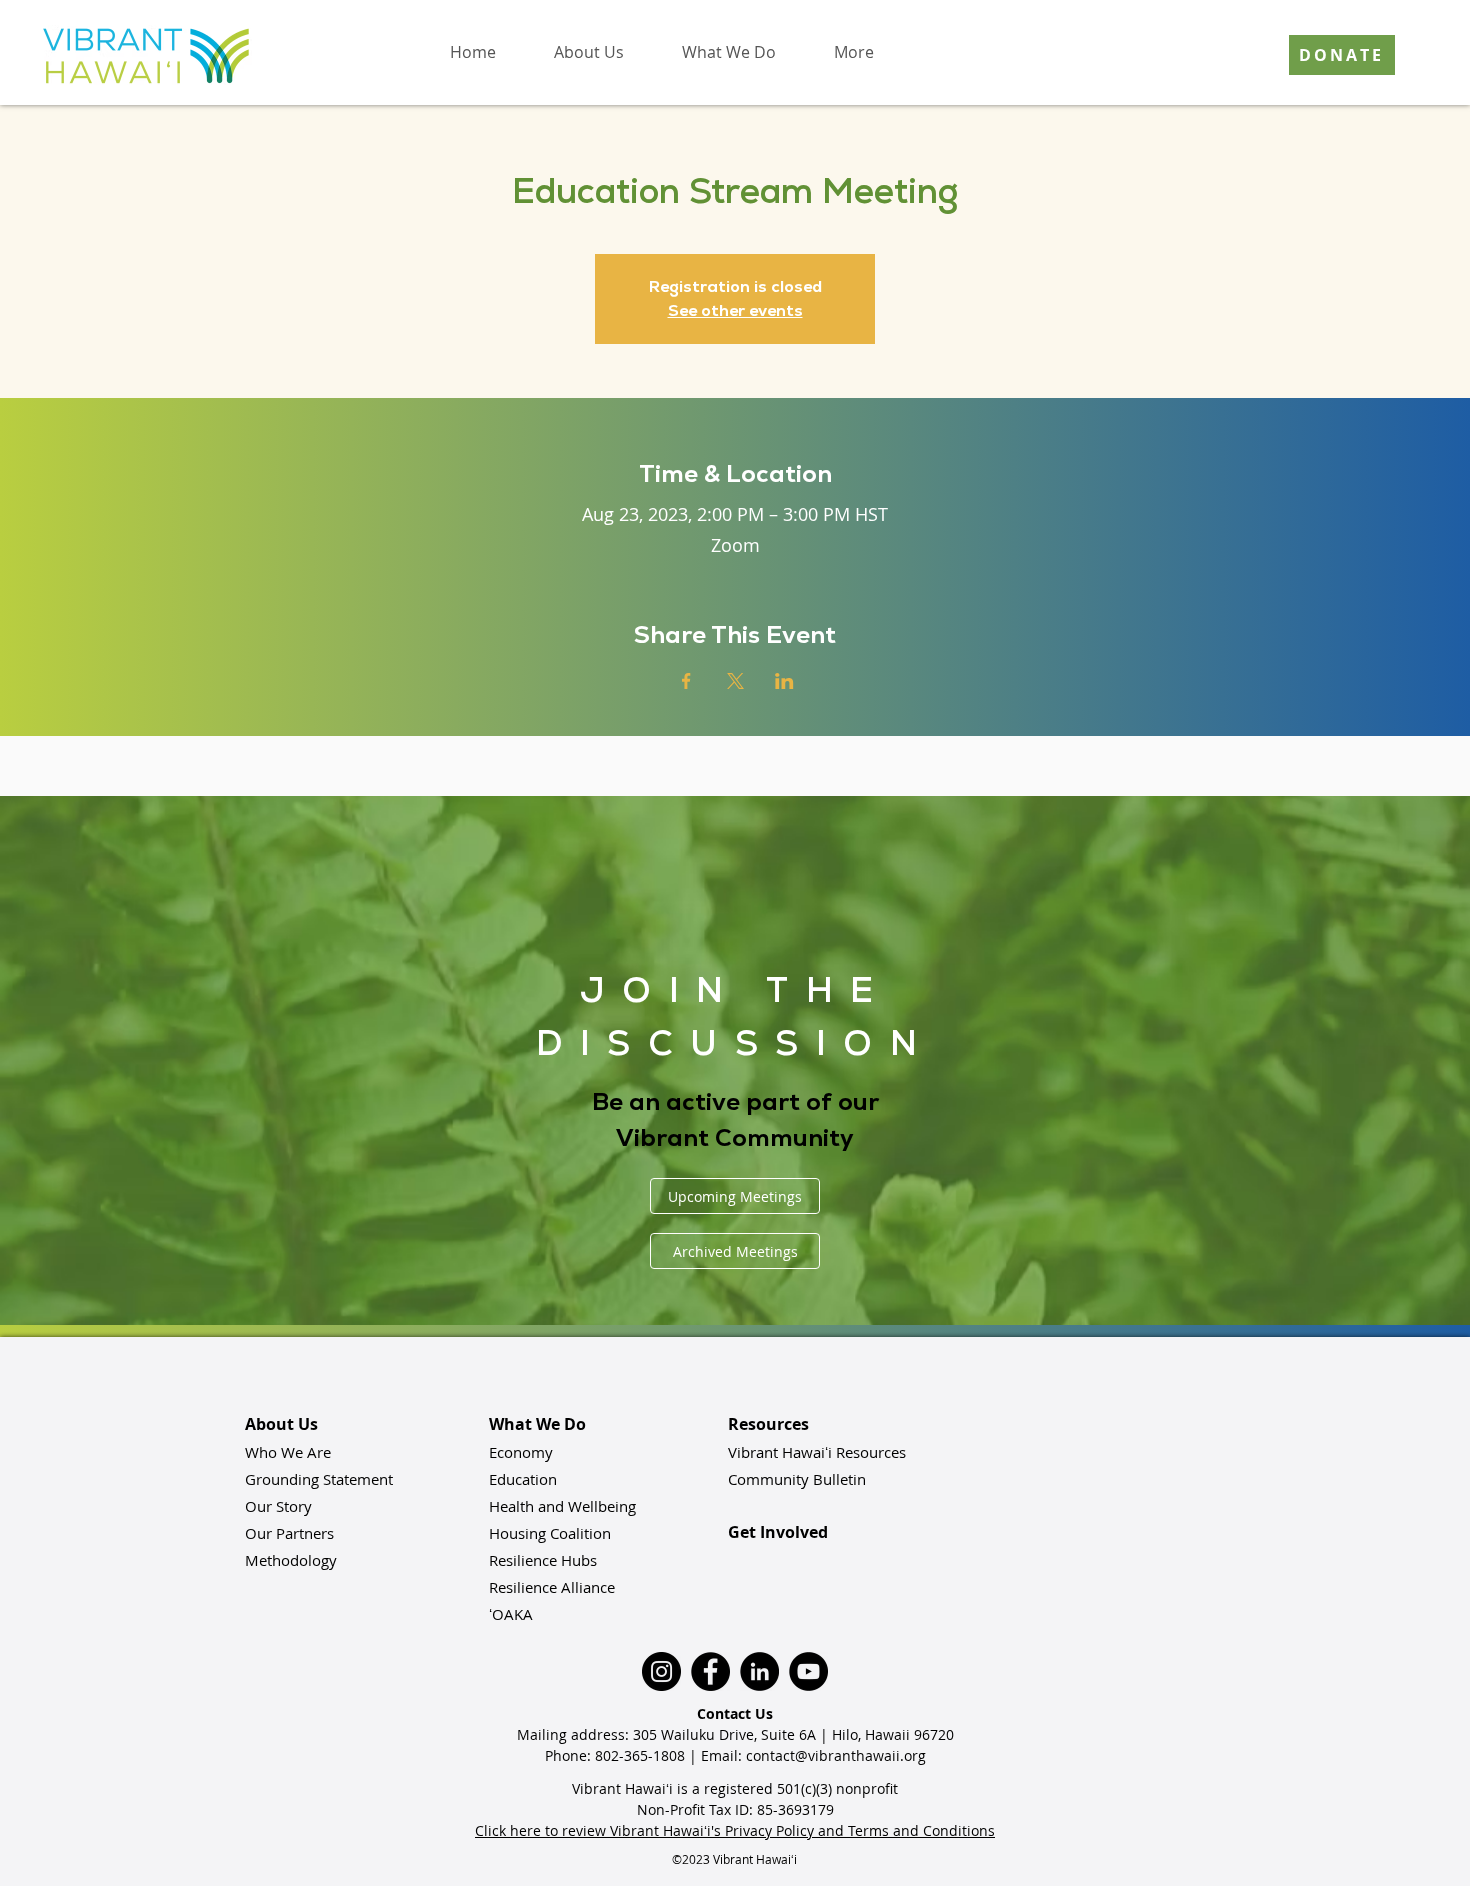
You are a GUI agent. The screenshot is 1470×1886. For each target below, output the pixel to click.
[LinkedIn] (759, 1671)
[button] (589, 52)
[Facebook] (710, 1671)
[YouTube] (808, 1671)
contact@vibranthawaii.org (836, 1755)
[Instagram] (661, 1671)
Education (523, 1479)
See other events (735, 310)
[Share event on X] (735, 681)
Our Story (278, 1506)
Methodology (291, 1560)
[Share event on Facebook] (686, 681)
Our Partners (289, 1533)
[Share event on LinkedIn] (784, 681)
